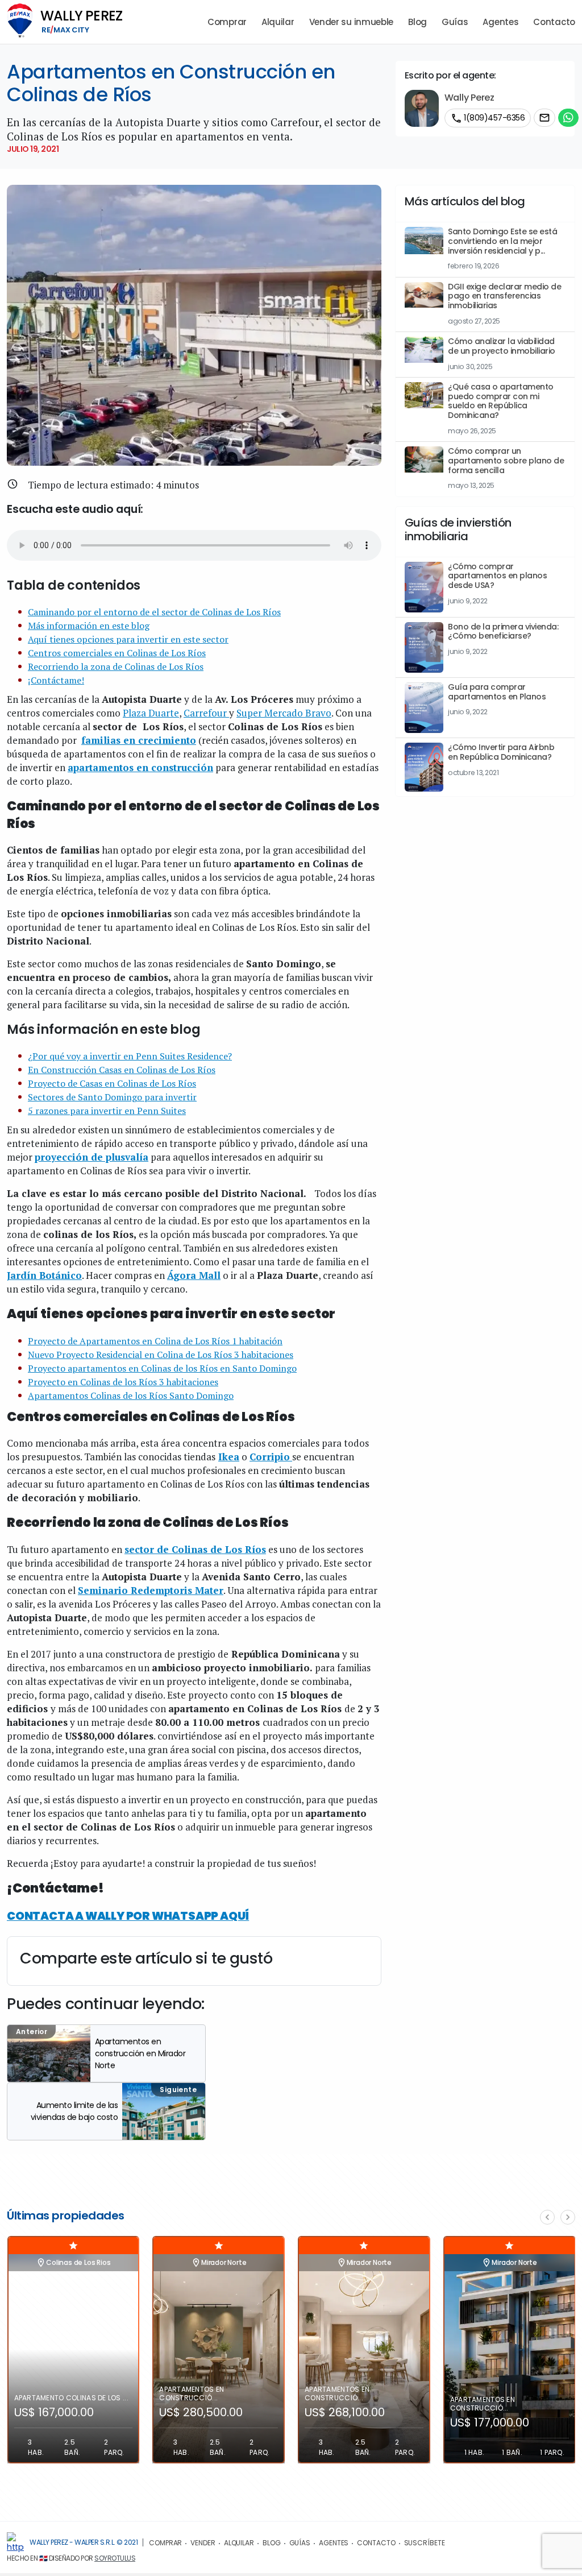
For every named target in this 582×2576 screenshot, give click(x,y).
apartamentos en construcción (140, 767)
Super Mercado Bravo (284, 713)
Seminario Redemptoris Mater (151, 1590)
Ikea (229, 1457)
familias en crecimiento (139, 740)
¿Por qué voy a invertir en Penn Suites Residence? (130, 1056)
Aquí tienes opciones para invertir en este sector (128, 639)
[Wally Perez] (15, 2543)
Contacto (554, 22)
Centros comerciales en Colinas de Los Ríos (117, 653)
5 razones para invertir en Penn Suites (107, 1111)
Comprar (227, 22)
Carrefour (206, 713)
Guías (455, 22)
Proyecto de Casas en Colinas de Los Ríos (112, 1083)
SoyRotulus (115, 2558)
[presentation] (547, 2217)
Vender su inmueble (352, 22)
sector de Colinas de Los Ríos (195, 1549)
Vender (203, 2543)
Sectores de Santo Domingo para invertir (112, 1097)
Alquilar (278, 22)
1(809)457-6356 (488, 118)
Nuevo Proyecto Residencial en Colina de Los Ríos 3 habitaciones (161, 1355)
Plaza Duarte (151, 713)
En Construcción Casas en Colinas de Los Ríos (122, 1070)
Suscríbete (425, 2543)
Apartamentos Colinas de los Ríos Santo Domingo (131, 1395)
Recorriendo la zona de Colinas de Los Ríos (116, 666)
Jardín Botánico (44, 1275)
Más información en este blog (89, 626)
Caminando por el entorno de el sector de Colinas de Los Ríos (154, 612)
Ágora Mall (194, 1275)
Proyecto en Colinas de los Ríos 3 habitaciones (123, 1382)
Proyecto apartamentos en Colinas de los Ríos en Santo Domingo (162, 1368)
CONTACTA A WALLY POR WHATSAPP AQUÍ (128, 1916)
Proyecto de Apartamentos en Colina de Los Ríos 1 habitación (155, 1341)
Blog (417, 22)
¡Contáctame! (56, 680)
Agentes (500, 22)
